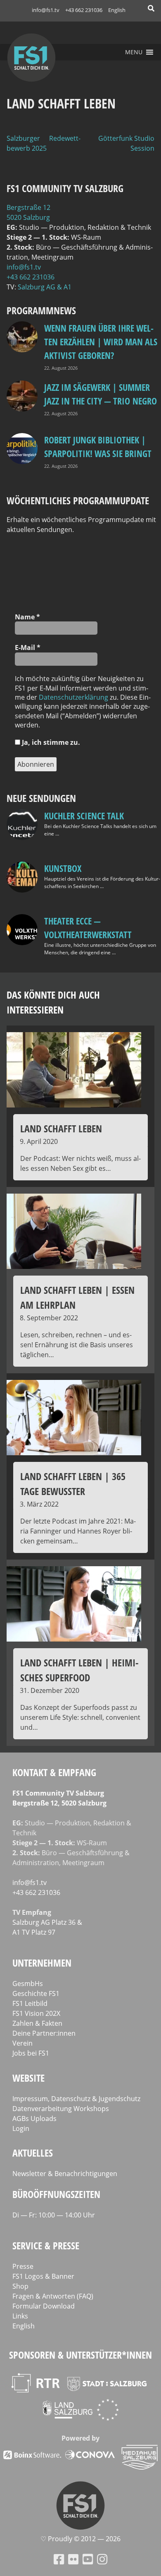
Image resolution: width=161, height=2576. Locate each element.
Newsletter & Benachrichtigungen (65, 2174)
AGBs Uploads (34, 2119)
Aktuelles (33, 2153)
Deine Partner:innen (44, 2033)
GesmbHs (28, 1984)
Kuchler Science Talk (84, 816)
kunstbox (63, 868)
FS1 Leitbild (30, 2003)
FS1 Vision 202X (36, 2013)
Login (21, 2128)
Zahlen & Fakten (37, 2023)
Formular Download (44, 2306)
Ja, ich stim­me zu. (50, 742)
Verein (22, 2043)
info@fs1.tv (46, 10)
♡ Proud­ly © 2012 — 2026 (80, 2539)
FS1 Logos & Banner (43, 2276)
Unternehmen (42, 1963)
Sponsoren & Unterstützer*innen (80, 2355)
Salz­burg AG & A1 (45, 287)
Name (27, 617)
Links (20, 2316)
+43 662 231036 (84, 10)
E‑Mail (28, 648)
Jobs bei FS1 (31, 2053)
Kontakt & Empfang (54, 1772)
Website (28, 2078)
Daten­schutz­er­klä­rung (73, 697)
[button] (134, 52)
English (117, 10)
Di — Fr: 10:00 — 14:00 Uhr (54, 2215)
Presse (23, 2266)
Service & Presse (46, 2245)
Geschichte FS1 (36, 1993)
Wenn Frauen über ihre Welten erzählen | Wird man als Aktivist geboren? (101, 342)
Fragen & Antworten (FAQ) (53, 2296)
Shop (20, 2286)
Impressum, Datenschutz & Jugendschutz (76, 2099)
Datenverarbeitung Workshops (61, 2109)
